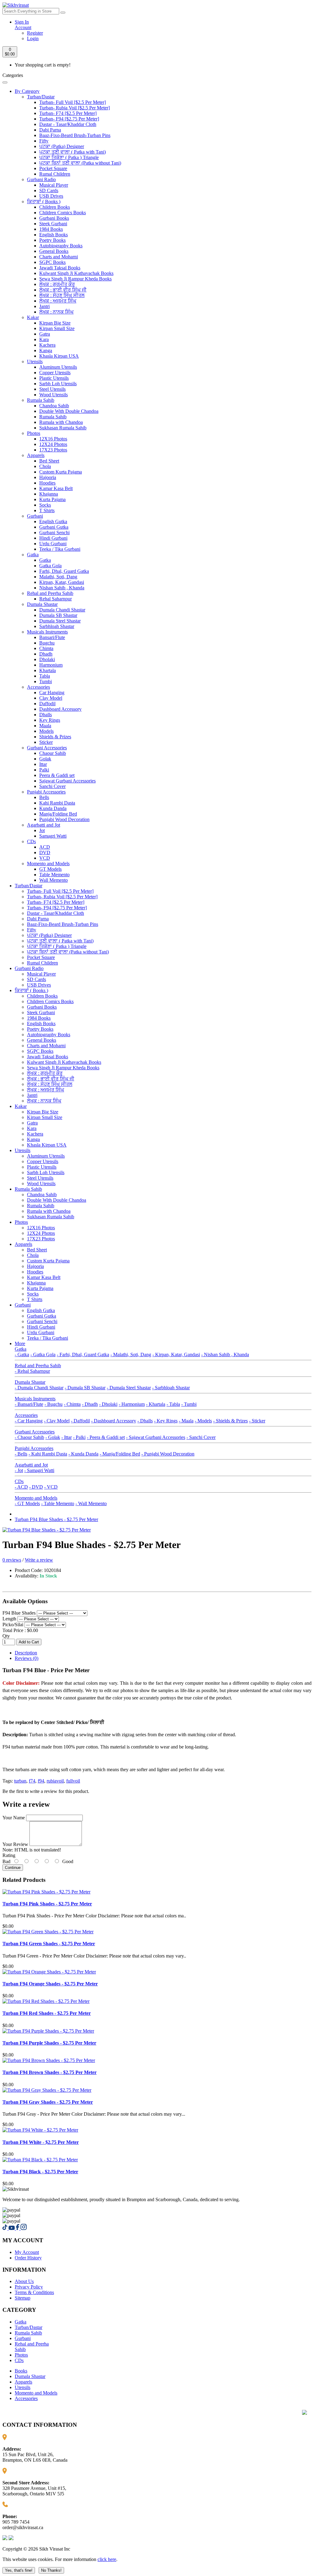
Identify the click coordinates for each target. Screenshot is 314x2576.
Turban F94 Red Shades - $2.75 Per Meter (47, 2013)
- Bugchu (54, 1404)
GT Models (50, 869)
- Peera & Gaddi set (106, 1437)
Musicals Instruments (47, 632)
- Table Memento (58, 1503)
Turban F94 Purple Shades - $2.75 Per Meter (49, 2043)
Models (46, 731)
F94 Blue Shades (20, 1613)
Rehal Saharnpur (56, 599)
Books (21, 2371)
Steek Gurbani (53, 224)
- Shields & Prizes (230, 1421)
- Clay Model (57, 1421)
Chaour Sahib (53, 753)
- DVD (36, 1487)
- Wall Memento (91, 1503)
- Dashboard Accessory (114, 1421)
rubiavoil (55, 1781)
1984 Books (51, 229)
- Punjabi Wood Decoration (168, 1454)
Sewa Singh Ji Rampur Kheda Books (75, 279)
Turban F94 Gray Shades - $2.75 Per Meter (48, 2102)
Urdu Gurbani (53, 544)
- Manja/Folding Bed (120, 1454)
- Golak (53, 1437)
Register (35, 33)
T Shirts (47, 510)
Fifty (44, 141)
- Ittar (67, 1437)
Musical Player (54, 185)
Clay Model (51, 698)
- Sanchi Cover (201, 1437)
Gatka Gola (50, 566)
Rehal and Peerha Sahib (50, 593)
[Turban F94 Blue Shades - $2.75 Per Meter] (47, 1530)
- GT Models (27, 1503)
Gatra (45, 334)
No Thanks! (51, 2570)
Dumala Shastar (42, 604)
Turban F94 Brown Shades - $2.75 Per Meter (50, 2072)
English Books (54, 235)
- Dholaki (108, 1404)
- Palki (79, 1437)
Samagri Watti (53, 836)
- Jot (19, 1470)
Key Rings (50, 720)
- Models (203, 1421)
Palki (44, 770)
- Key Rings (166, 1421)
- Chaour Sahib (29, 1437)
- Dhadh (90, 1404)
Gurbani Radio (41, 179)
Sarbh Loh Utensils (58, 384)
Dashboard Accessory (60, 709)
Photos (34, 433)
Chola (45, 466)
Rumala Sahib (41, 400)
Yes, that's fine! (19, 2570)
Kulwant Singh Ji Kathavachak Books (76, 273)
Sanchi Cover (52, 786)
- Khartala (156, 1404)
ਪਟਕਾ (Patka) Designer (62, 146)
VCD (45, 858)
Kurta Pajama (52, 499)
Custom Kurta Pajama (61, 472)
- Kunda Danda (83, 1454)
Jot (42, 830)
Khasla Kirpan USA (59, 356)
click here (107, 2559)
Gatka (33, 555)
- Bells (21, 1454)
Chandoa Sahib (54, 406)
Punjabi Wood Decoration (64, 819)
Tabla (45, 676)
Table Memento (54, 875)
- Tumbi (189, 1404)
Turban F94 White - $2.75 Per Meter (41, 2142)
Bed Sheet (49, 461)
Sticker (46, 742)
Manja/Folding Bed (58, 814)
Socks (45, 505)
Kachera (47, 345)
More (20, 1343)
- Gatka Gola (43, 1355)
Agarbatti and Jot (44, 825)
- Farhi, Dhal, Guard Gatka (83, 1355)
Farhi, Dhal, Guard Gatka (64, 571)
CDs (31, 841)
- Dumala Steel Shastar (129, 1388)
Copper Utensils (55, 373)
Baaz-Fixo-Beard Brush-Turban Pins (75, 135)
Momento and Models (48, 864)
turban (20, 1781)
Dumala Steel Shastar (60, 621)
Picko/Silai (13, 1625)
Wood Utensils (54, 395)
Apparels (36, 455)
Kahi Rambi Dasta (57, 803)
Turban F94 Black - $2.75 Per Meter (40, 2172)
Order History (28, 2258)
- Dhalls (145, 1421)
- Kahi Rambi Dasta (48, 1454)
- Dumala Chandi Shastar (39, 1388)
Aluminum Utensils (58, 367)
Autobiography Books (61, 246)
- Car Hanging (29, 1421)
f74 (32, 1781)
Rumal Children (55, 174)
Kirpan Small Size (57, 328)
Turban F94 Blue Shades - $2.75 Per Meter (56, 1519)
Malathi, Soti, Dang (58, 577)
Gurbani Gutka (54, 527)
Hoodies (47, 483)
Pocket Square (53, 168)
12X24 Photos (53, 444)
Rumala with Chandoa (61, 422)
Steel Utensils (52, 389)
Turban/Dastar (41, 97)
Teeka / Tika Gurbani (60, 549)
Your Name (14, 1818)
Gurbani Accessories (47, 748)
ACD (45, 847)
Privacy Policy (29, 2287)
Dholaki (47, 659)
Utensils (35, 361)
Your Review (15, 1844)
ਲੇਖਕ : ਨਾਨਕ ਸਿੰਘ (56, 312)
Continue (13, 1868)
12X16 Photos (53, 439)
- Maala (186, 1421)
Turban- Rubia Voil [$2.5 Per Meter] (75, 108)
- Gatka (22, 1355)
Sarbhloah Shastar (57, 626)
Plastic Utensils (54, 378)
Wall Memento (54, 880)
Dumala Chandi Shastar (62, 610)
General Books (54, 251)
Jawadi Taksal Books (60, 268)
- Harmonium (132, 1404)
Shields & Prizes (55, 737)
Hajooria (48, 477)
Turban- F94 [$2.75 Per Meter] (69, 119)
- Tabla (173, 1404)
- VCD (51, 1487)
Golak (45, 759)
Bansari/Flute (52, 637)
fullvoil (73, 1781)
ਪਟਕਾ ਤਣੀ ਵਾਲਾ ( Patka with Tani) (73, 152)
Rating (9, 1855)
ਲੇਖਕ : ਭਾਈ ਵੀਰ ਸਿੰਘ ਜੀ (63, 290)
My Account (27, 2252)
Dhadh (46, 654)
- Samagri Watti (39, 1470)
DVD (45, 852)
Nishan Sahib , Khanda (62, 588)
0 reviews (12, 1560)
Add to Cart (29, 1642)
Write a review (39, 1560)
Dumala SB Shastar (58, 615)
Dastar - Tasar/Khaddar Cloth (68, 124)
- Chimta (72, 1404)
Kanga (46, 350)
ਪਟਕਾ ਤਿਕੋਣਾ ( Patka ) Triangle (69, 157)
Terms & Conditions (34, 2292)
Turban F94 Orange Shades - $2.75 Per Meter (50, 1984)
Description (26, 1653)
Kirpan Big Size (55, 323)
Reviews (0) (27, 1658)
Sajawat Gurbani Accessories (67, 781)
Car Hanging (52, 693)
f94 (41, 1781)
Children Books (55, 207)
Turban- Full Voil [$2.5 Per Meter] (73, 102)
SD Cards (49, 190)
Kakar (33, 317)
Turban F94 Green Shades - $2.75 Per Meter (49, 1944)
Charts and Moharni (59, 257)
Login (33, 38)
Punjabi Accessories (46, 792)
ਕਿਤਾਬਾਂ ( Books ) (44, 202)
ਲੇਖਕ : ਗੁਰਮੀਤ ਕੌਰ (57, 284)
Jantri (44, 306)
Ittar (43, 764)
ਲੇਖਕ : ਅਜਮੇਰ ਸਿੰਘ (58, 301)
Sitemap (23, 2298)
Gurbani (35, 516)
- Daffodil (80, 1421)
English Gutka (53, 521)
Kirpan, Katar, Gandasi (62, 582)
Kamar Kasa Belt (56, 488)
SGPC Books (52, 262)
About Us (24, 2281)
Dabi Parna (50, 130)
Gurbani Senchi (54, 533)
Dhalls (46, 715)
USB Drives (51, 196)
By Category (27, 91)
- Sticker (257, 1421)
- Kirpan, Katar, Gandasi (176, 1355)
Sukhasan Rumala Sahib (63, 428)
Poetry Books (52, 240)
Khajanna (49, 494)
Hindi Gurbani (53, 538)
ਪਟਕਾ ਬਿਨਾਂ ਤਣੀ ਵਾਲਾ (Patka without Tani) (80, 163)
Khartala (48, 670)
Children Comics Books (63, 213)
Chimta (46, 648)
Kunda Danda (53, 808)
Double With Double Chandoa (69, 411)
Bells (44, 797)
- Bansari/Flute (29, 1404)
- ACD (21, 1487)
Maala (45, 726)
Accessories (38, 687)
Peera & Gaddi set (57, 775)
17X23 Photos (53, 450)
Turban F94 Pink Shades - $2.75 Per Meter (47, 1904)
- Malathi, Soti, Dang (131, 1355)
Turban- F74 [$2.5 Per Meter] (68, 113)
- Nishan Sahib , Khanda (225, 1355)
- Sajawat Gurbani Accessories (156, 1437)
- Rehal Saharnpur (32, 1371)
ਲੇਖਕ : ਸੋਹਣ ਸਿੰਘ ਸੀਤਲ (62, 295)
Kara (44, 339)
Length (10, 1619)
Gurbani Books (54, 218)
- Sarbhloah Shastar (171, 1388)
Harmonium (51, 665)
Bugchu (47, 643)
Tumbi (46, 681)
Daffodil (47, 704)
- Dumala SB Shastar (85, 1388)
